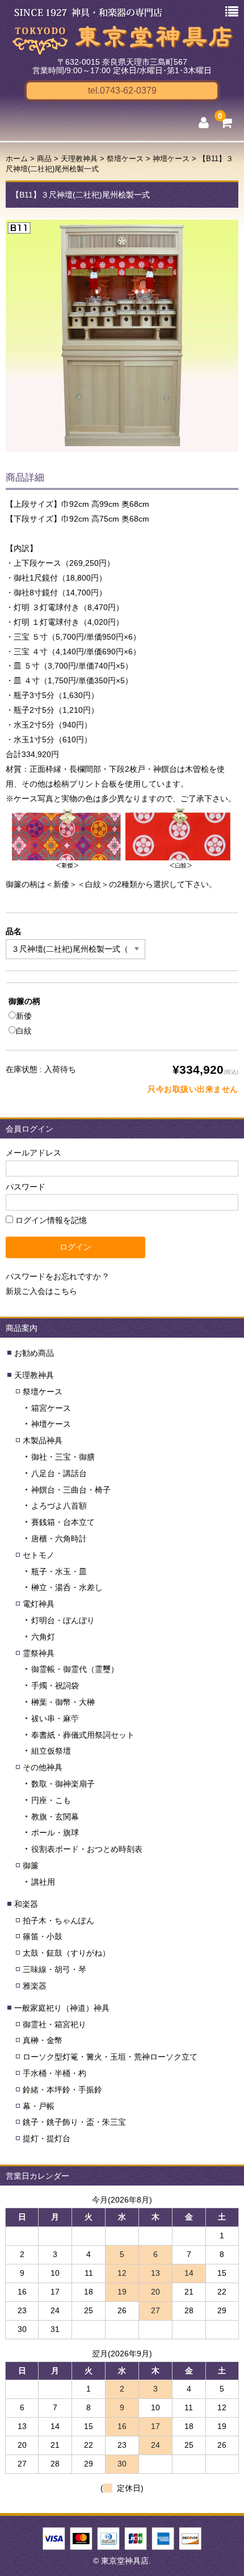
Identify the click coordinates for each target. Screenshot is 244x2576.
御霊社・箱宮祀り (54, 2024)
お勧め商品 (34, 1353)
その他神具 (43, 1767)
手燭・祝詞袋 (55, 1686)
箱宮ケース (51, 1408)
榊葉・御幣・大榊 (63, 1702)
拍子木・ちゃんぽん (58, 1921)
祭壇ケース (43, 1392)
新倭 (24, 1016)
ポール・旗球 (55, 1833)
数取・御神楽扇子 (63, 1784)
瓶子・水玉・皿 (59, 1571)
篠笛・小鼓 (43, 1936)
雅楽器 (35, 1986)
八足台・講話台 (59, 1473)
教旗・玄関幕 (55, 1817)
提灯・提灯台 (47, 2138)
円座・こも (51, 1800)
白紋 (24, 1031)
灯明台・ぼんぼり (63, 1620)
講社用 (43, 1882)
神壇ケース (51, 1424)
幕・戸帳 (39, 2106)
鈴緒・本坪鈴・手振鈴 (62, 2090)
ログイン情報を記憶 (50, 1220)
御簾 (31, 1865)
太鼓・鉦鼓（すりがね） (66, 1953)
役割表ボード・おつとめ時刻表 (87, 1849)
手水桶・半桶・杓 (54, 2073)
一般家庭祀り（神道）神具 (62, 2008)
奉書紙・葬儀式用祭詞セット (83, 1735)
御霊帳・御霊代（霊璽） (75, 1669)
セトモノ (39, 1555)
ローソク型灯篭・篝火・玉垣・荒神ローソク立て (110, 2057)
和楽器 (26, 1904)
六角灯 (43, 1637)
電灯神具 (39, 1604)
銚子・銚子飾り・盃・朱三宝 (74, 2122)
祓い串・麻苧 (55, 1718)
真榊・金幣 (43, 2040)
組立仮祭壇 (51, 1751)
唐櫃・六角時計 (59, 1539)
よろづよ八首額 (59, 1506)
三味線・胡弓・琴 (54, 1969)
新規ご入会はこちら (41, 1291)
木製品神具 (43, 1440)
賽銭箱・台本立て (63, 1522)
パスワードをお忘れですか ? (57, 1276)
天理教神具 (34, 1375)
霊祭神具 (39, 1653)
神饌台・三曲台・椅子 (71, 1490)
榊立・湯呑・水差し (67, 1587)
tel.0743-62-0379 (122, 91)
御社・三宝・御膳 (63, 1457)
